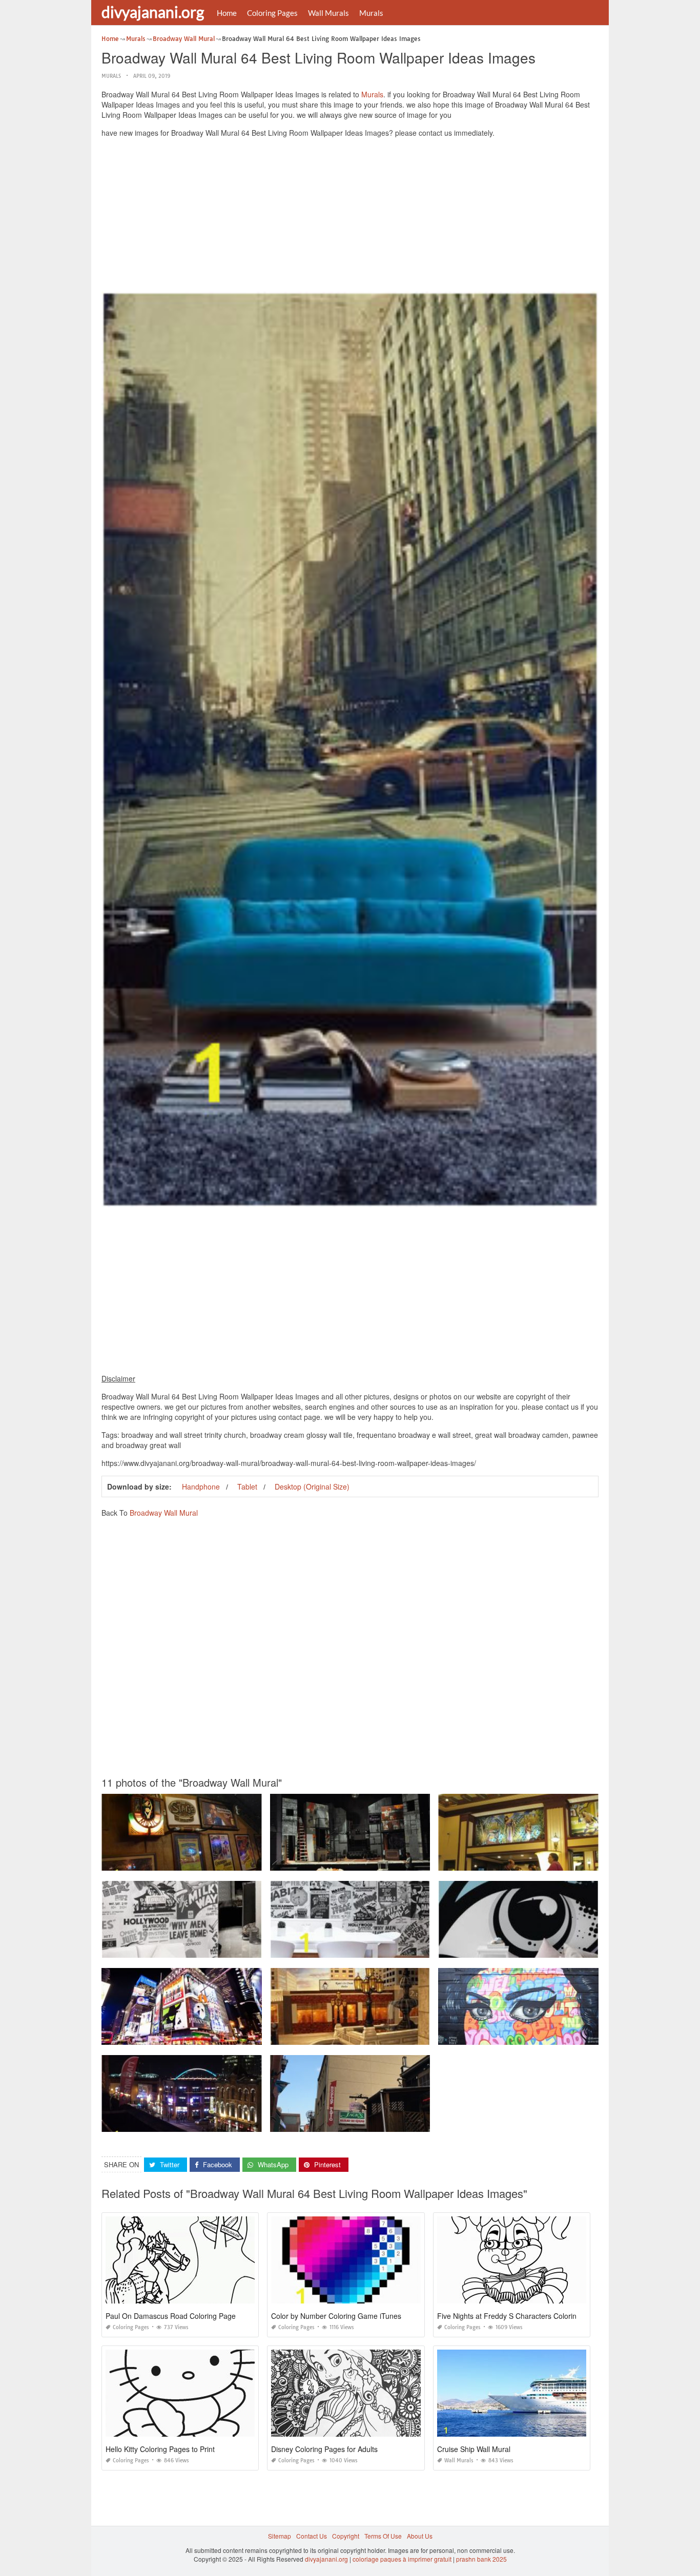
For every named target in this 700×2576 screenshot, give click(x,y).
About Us (420, 2536)
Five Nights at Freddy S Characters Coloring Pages (520, 2316)
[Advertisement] (350, 217)
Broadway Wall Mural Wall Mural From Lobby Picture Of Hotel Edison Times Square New (564, 1861)
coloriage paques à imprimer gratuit (402, 2559)
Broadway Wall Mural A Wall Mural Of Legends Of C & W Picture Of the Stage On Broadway (231, 1861)
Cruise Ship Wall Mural (474, 2449)
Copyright (346, 2536)
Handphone (201, 1486)
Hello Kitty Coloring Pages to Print (160, 2449)
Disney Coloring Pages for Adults (324, 2449)
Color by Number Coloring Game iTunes (336, 2316)
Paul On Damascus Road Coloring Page (171, 2316)
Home (227, 13)
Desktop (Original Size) (312, 1486)
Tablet (247, 1486)
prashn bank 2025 (481, 2559)
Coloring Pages (272, 13)
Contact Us (312, 2536)
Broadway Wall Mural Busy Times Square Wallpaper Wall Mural (192, 2035)
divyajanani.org (153, 12)
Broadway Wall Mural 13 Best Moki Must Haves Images (350, 2035)
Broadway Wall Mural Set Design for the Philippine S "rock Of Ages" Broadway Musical (393, 1861)
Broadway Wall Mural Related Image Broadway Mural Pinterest (528, 2035)
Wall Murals (328, 13)
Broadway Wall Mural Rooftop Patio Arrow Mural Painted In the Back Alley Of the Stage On (398, 2122)
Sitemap (280, 2536)
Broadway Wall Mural (164, 1513)
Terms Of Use (383, 2536)
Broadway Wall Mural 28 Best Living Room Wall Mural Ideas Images (199, 1948)
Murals (371, 13)
